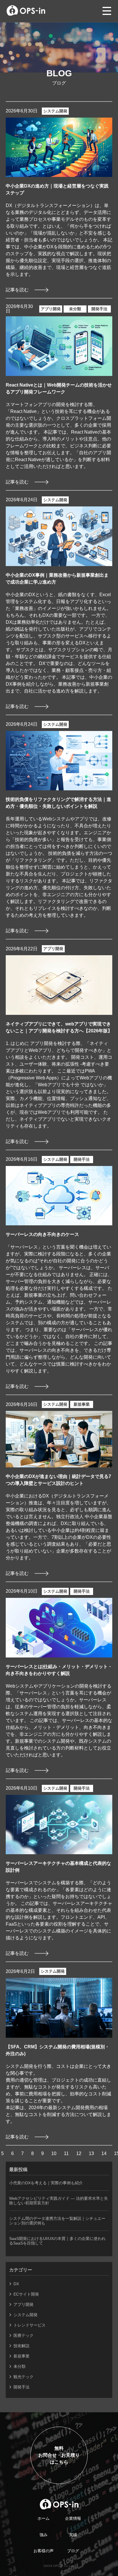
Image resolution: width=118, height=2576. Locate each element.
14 (104, 2153)
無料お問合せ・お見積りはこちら (59, 2455)
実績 (73, 2535)
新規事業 (82, 1404)
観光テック (23, 2377)
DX (16, 2284)
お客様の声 (44, 2551)
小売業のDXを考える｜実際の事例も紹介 (46, 2183)
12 (79, 2153)
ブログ (73, 2551)
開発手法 (99, 309)
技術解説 (21, 2346)
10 (54, 2153)
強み (44, 2535)
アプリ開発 (51, 309)
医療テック (23, 2335)
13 (91, 2153)
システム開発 (55, 111)
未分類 (75, 309)
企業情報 (73, 2518)
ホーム (44, 2518)
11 (66, 2153)
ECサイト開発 (26, 2294)
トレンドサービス (29, 2325)
